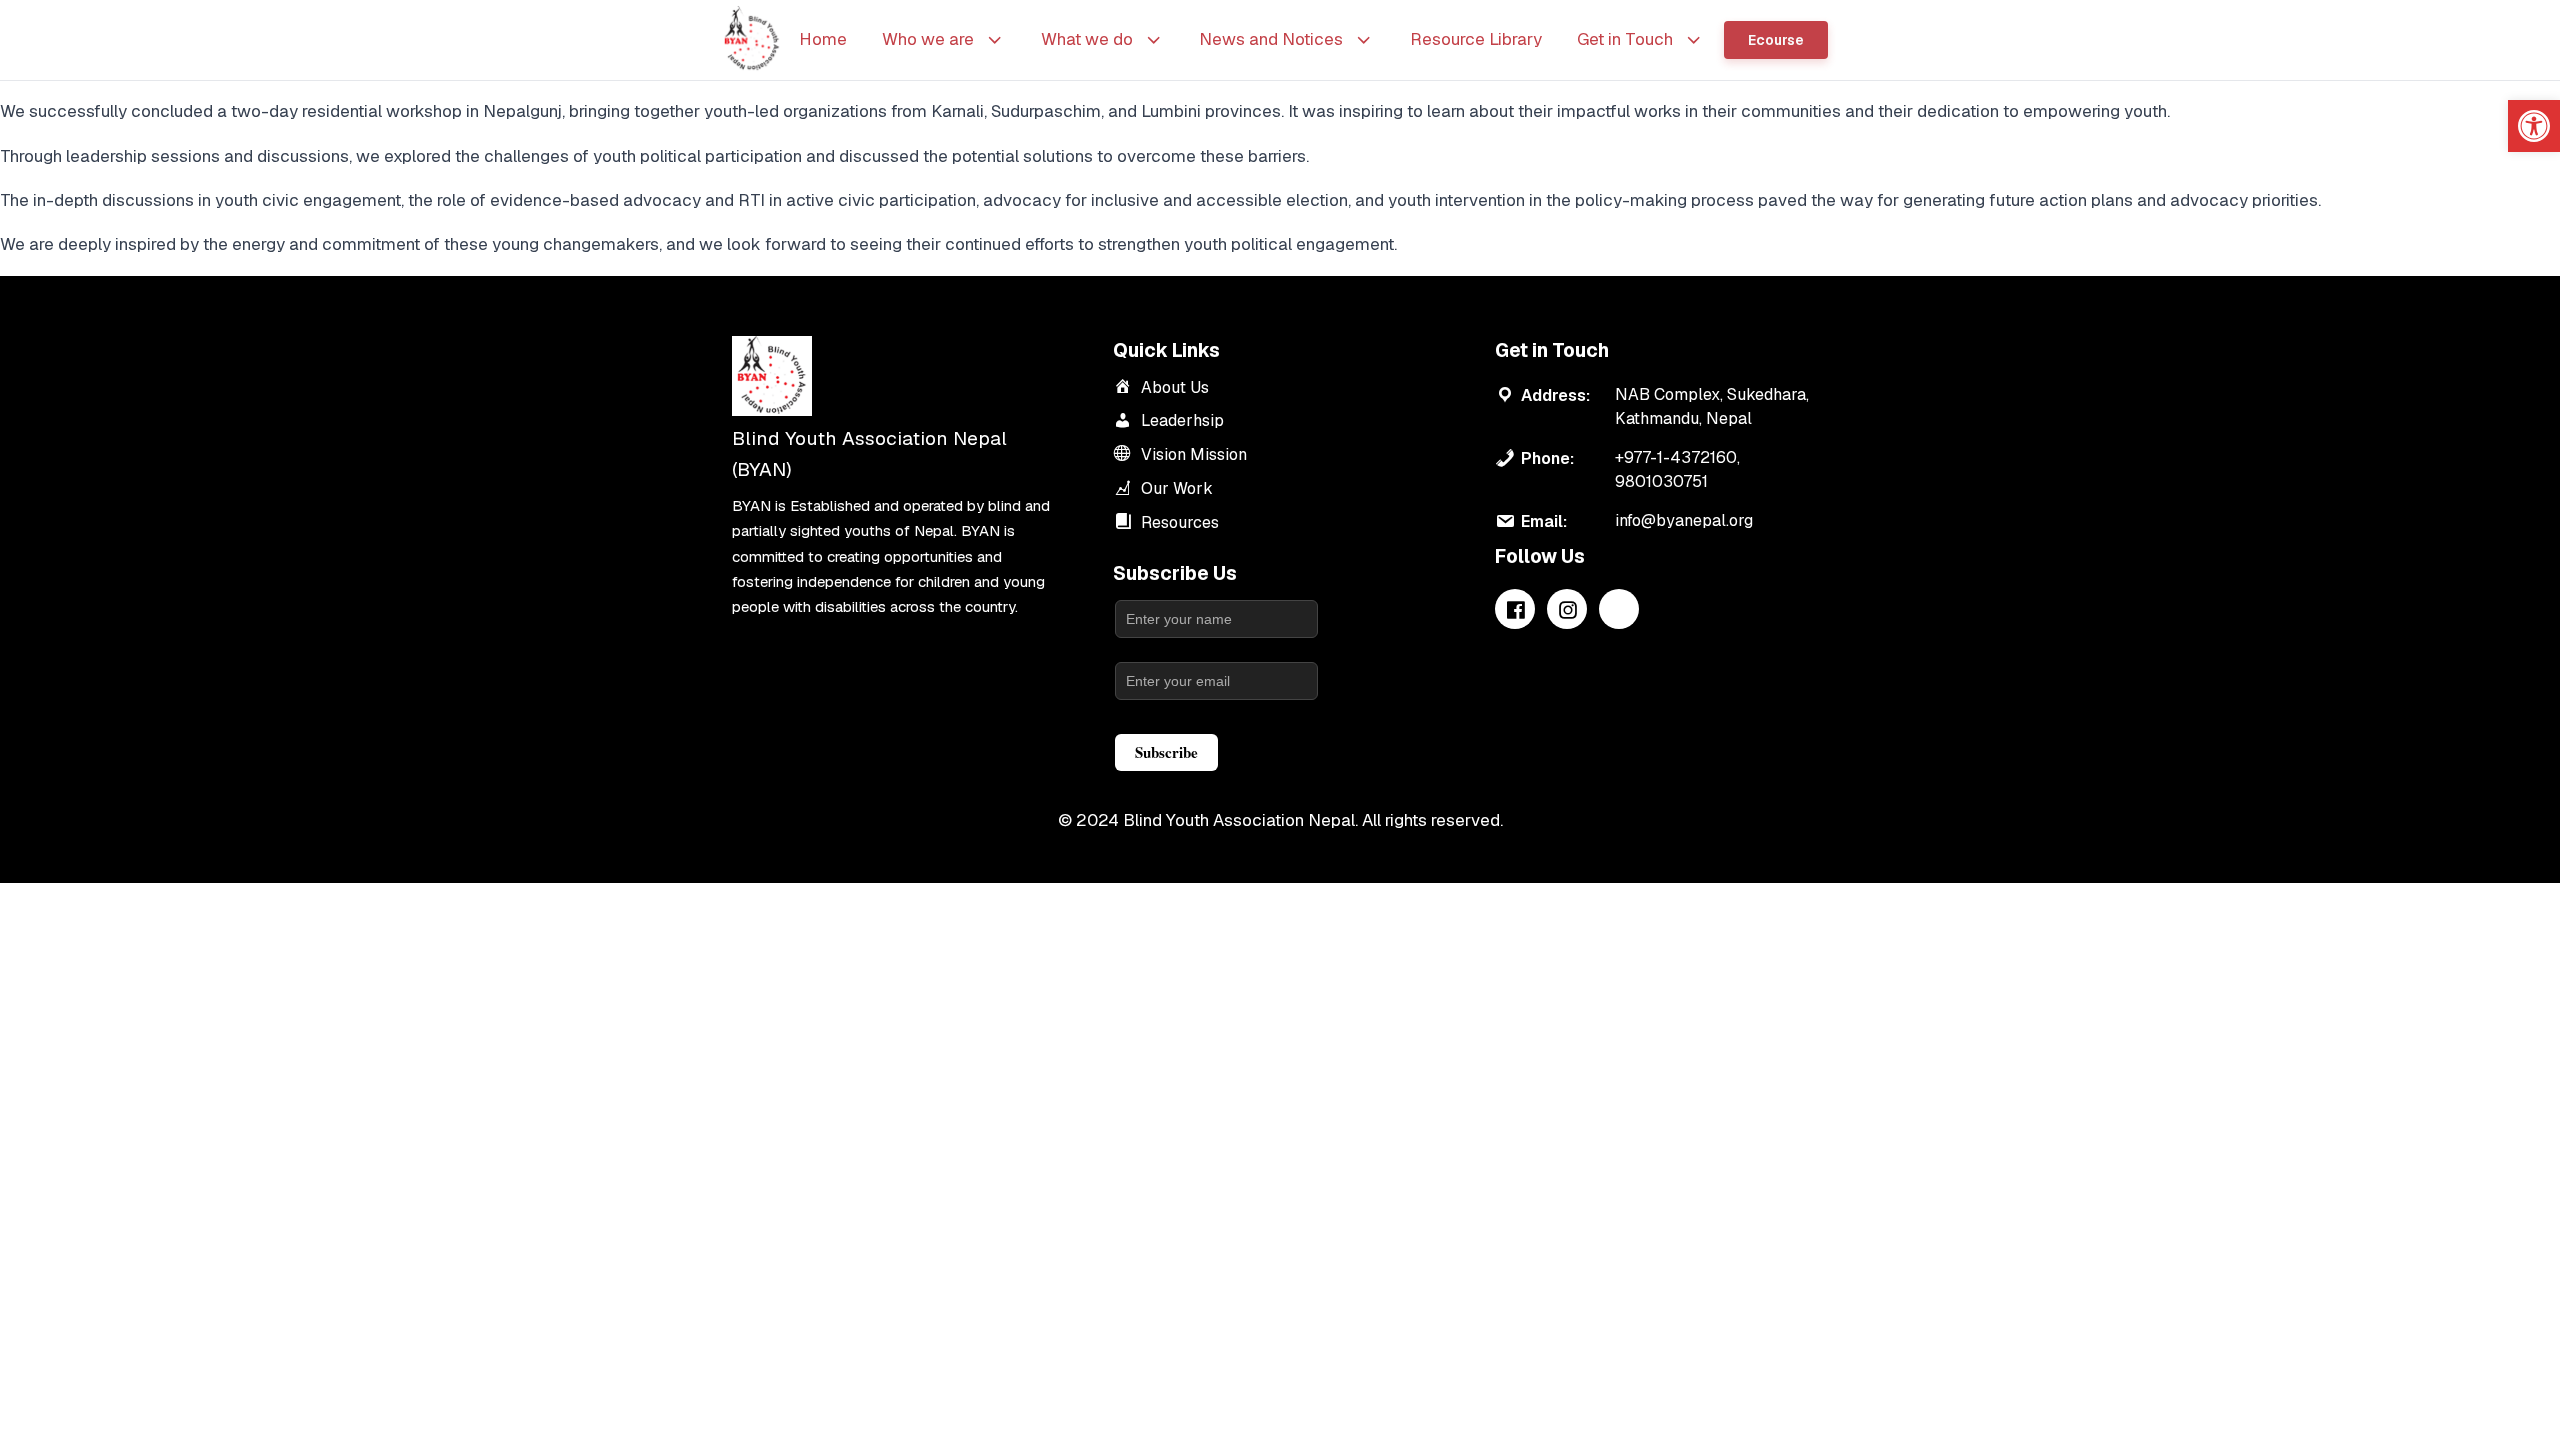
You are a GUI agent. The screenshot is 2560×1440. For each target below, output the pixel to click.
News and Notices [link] (1271, 39)
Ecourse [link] (1776, 40)
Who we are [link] (928, 39)
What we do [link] (1087, 39)
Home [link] (823, 39)
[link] (2534, 126)
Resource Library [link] (1476, 39)
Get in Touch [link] (1625, 39)
